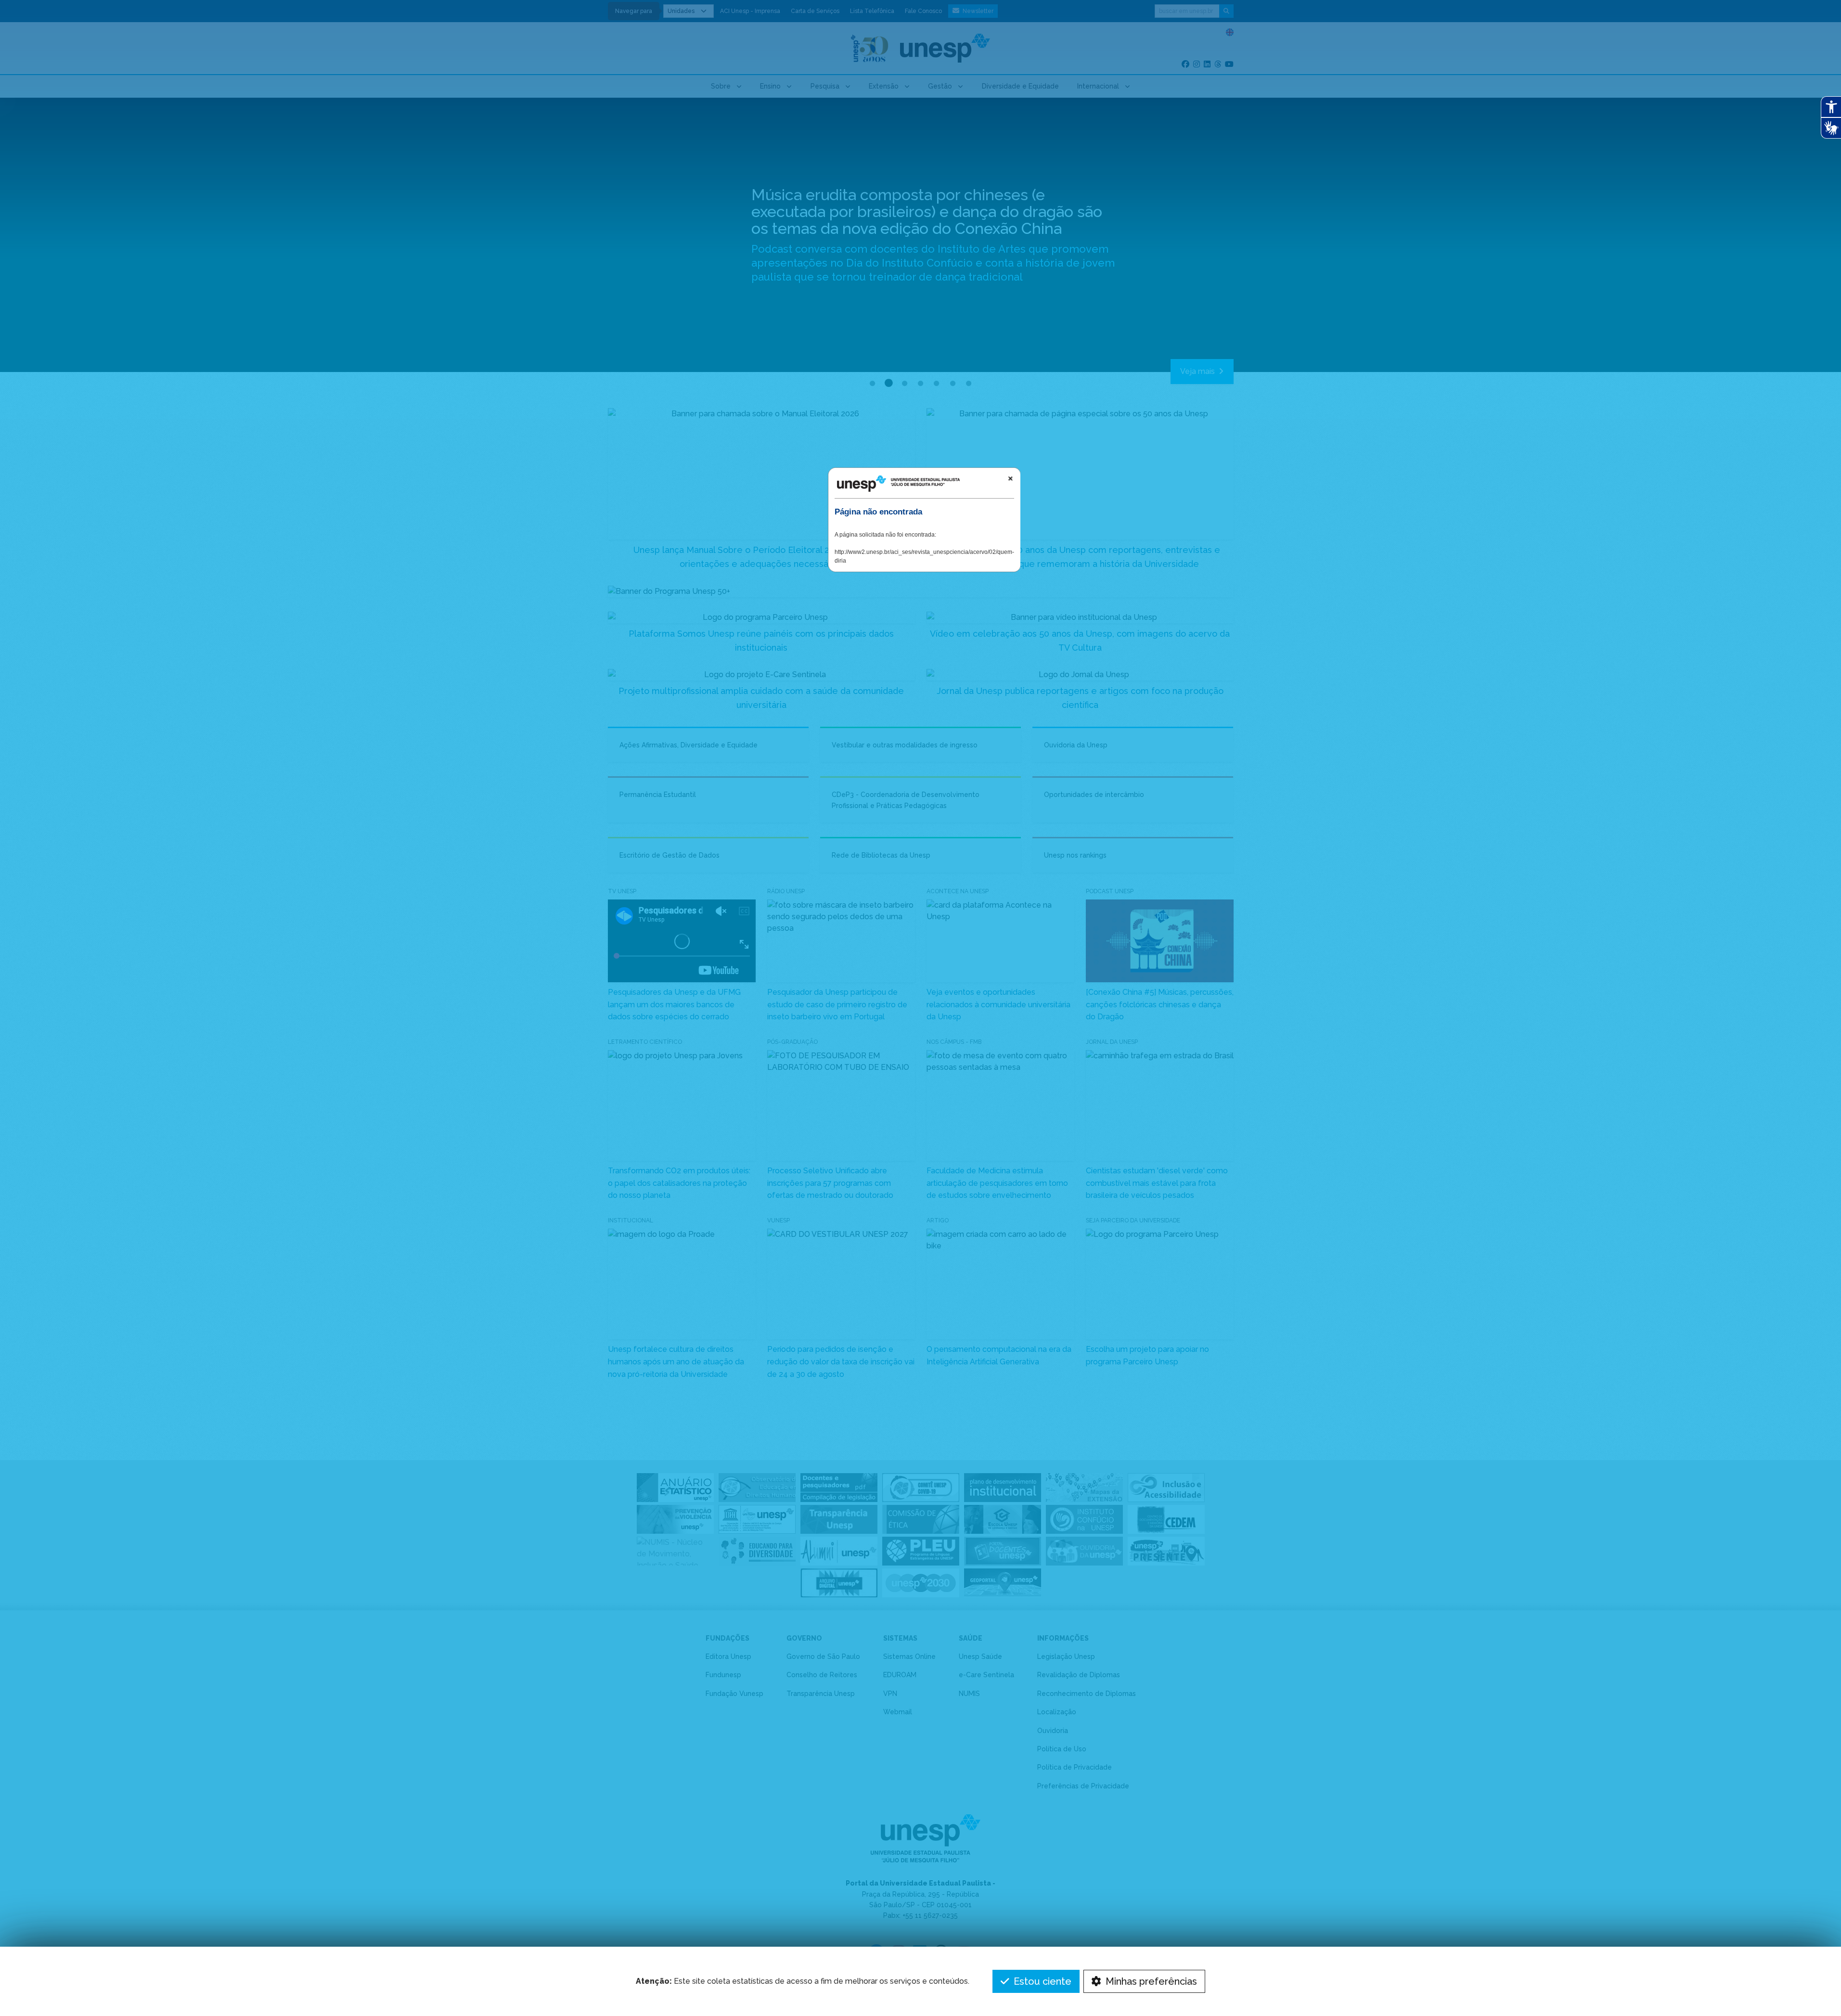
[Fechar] (1010, 478)
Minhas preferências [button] (1150, 1981)
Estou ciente (1041, 1981)
